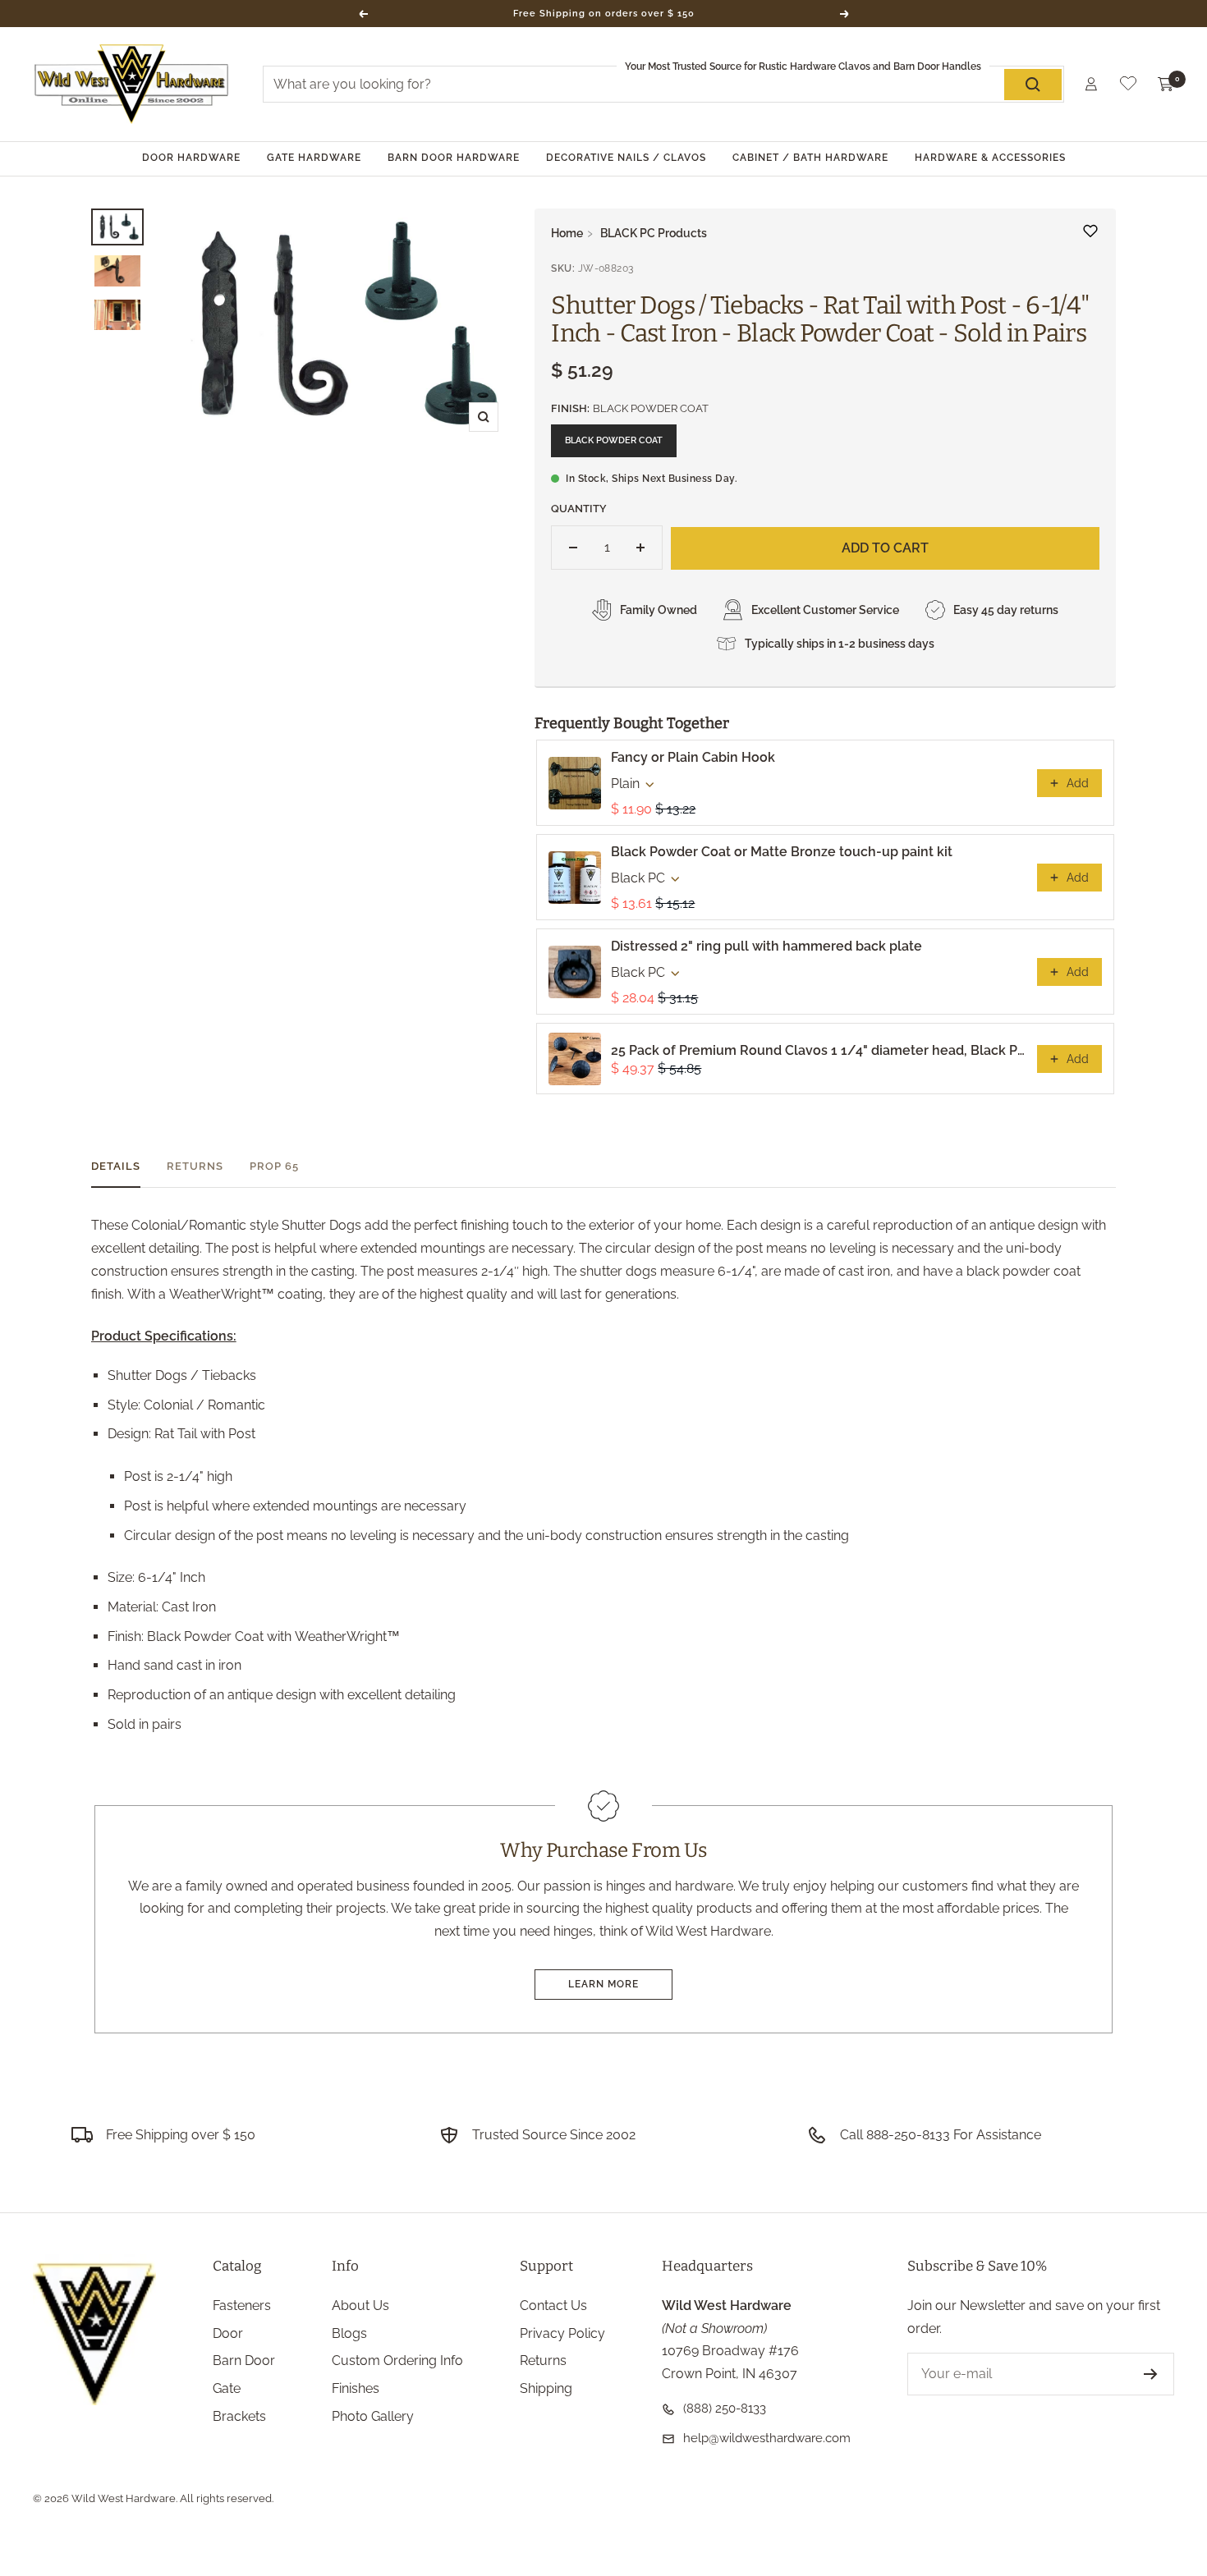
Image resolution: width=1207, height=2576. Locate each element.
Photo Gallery (373, 2416)
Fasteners (242, 2306)
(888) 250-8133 (725, 2409)
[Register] (1151, 2374)
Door (228, 2333)
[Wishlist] (1128, 87)
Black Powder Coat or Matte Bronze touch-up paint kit (782, 852)
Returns (195, 1166)
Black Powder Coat (614, 440)
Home (567, 233)
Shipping (546, 2388)
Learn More (603, 1984)
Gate (227, 2388)
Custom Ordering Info (397, 2361)
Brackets (239, 2416)
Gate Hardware (314, 158)
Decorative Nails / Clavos (626, 158)
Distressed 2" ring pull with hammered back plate (766, 946)
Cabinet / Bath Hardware (810, 158)
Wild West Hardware (124, 2498)
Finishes (356, 2388)
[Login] (1091, 84)
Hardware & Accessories (990, 158)
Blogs (349, 2333)
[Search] (1033, 85)
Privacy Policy (562, 2333)
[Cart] (1166, 85)
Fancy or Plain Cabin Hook (693, 757)
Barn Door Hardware (454, 158)
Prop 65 (274, 1166)
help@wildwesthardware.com (767, 2438)
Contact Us (553, 2306)
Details (116, 1166)
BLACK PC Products (654, 233)
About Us (360, 2306)
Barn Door (244, 2361)
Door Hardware (191, 158)
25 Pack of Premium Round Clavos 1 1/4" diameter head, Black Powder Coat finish (819, 1050)
